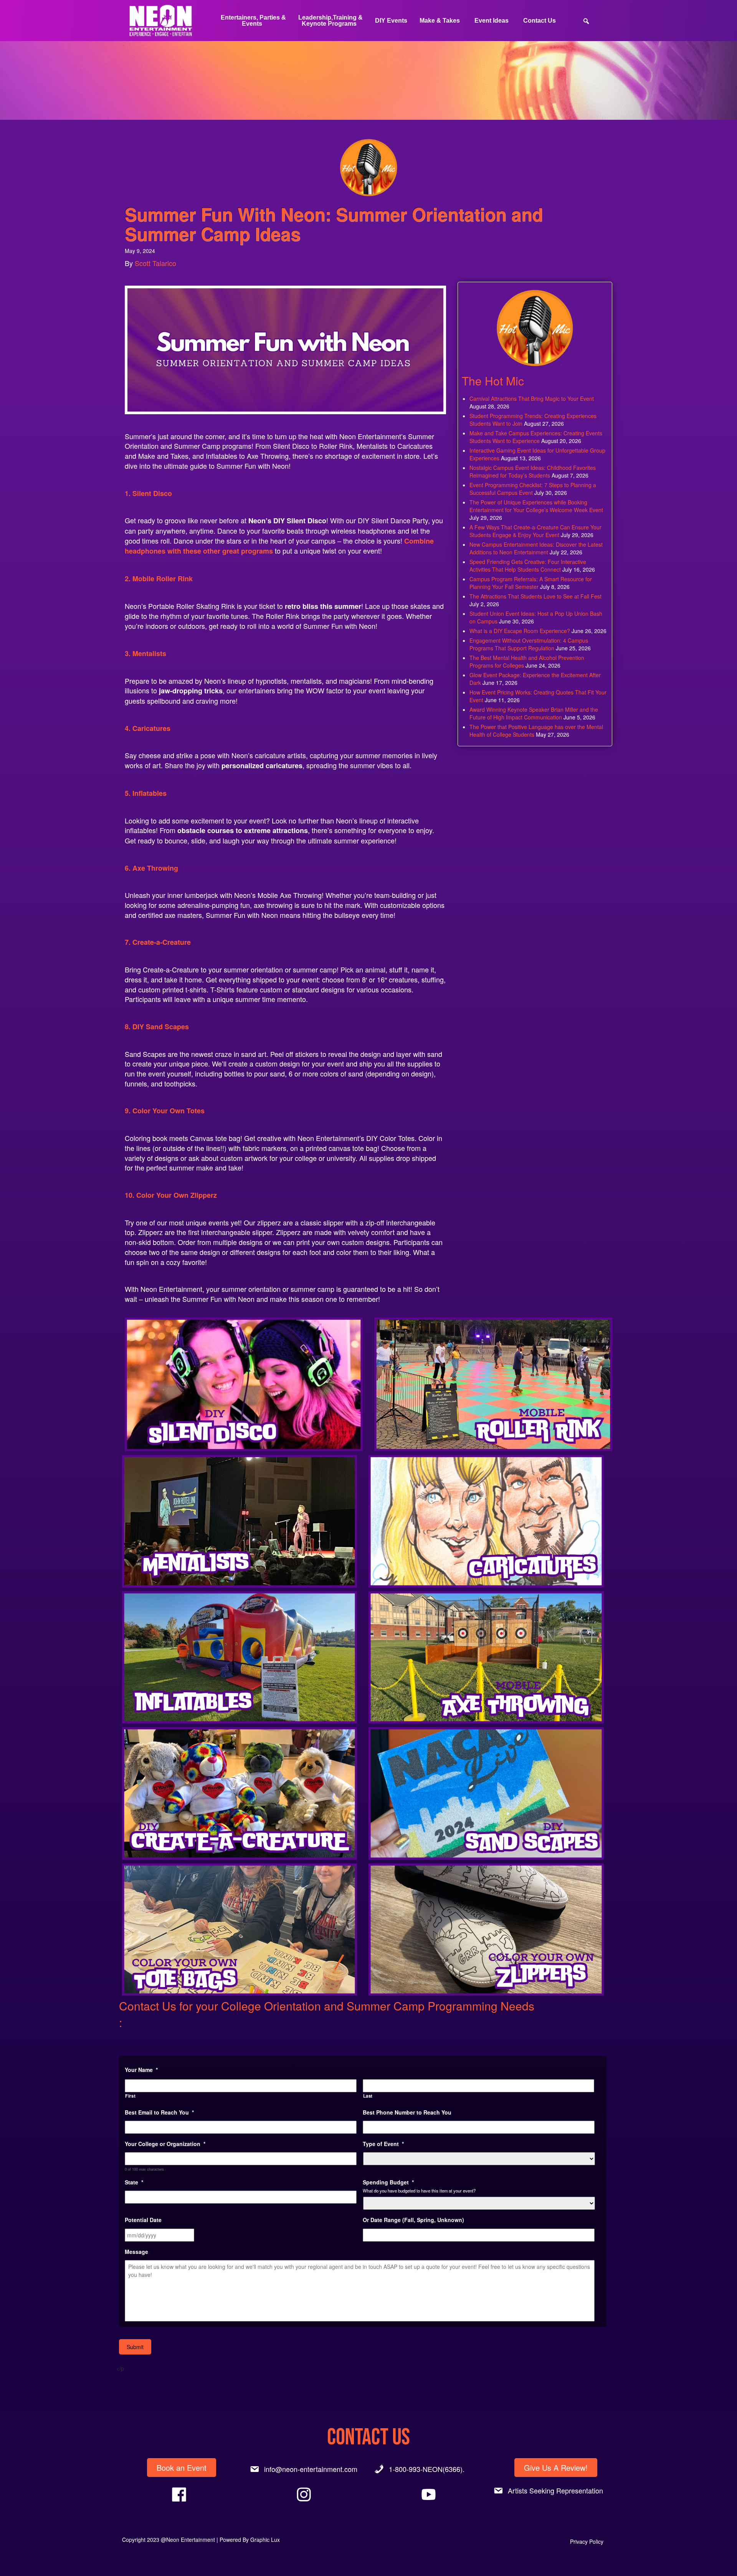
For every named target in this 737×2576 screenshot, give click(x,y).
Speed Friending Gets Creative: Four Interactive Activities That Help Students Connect (528, 565)
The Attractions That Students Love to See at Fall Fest (535, 596)
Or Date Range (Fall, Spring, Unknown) (413, 2220)
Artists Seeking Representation (555, 2490)
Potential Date (143, 2220)
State (134, 2182)
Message (136, 2252)
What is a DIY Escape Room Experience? (520, 631)
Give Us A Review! (556, 2468)
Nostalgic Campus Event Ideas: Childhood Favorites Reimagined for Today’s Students (533, 471)
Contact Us (540, 21)
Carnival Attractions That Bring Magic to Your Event (532, 398)
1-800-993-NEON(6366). (427, 2469)
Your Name (141, 2070)
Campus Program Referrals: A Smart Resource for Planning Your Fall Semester (531, 583)
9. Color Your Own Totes (165, 1111)
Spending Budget (388, 2182)
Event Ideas (492, 21)
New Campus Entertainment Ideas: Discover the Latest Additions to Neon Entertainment (536, 548)
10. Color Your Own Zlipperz (171, 1195)
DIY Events (391, 21)
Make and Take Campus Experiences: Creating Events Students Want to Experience (536, 437)
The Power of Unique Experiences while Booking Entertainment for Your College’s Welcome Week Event (536, 506)
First (130, 2096)
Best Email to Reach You (159, 2112)
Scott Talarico (155, 263)
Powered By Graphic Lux (250, 2540)
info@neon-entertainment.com (311, 2469)
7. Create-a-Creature (158, 942)
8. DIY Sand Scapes (157, 1027)
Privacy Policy (587, 2541)
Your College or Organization (165, 2144)
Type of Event (383, 2144)
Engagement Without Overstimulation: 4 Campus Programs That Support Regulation (529, 644)
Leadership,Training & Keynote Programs (330, 21)
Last (368, 2096)
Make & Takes (440, 21)
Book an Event (182, 2468)
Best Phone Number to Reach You (407, 2112)
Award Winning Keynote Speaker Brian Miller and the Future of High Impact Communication (534, 713)
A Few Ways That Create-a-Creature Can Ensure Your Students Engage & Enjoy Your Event (535, 531)
